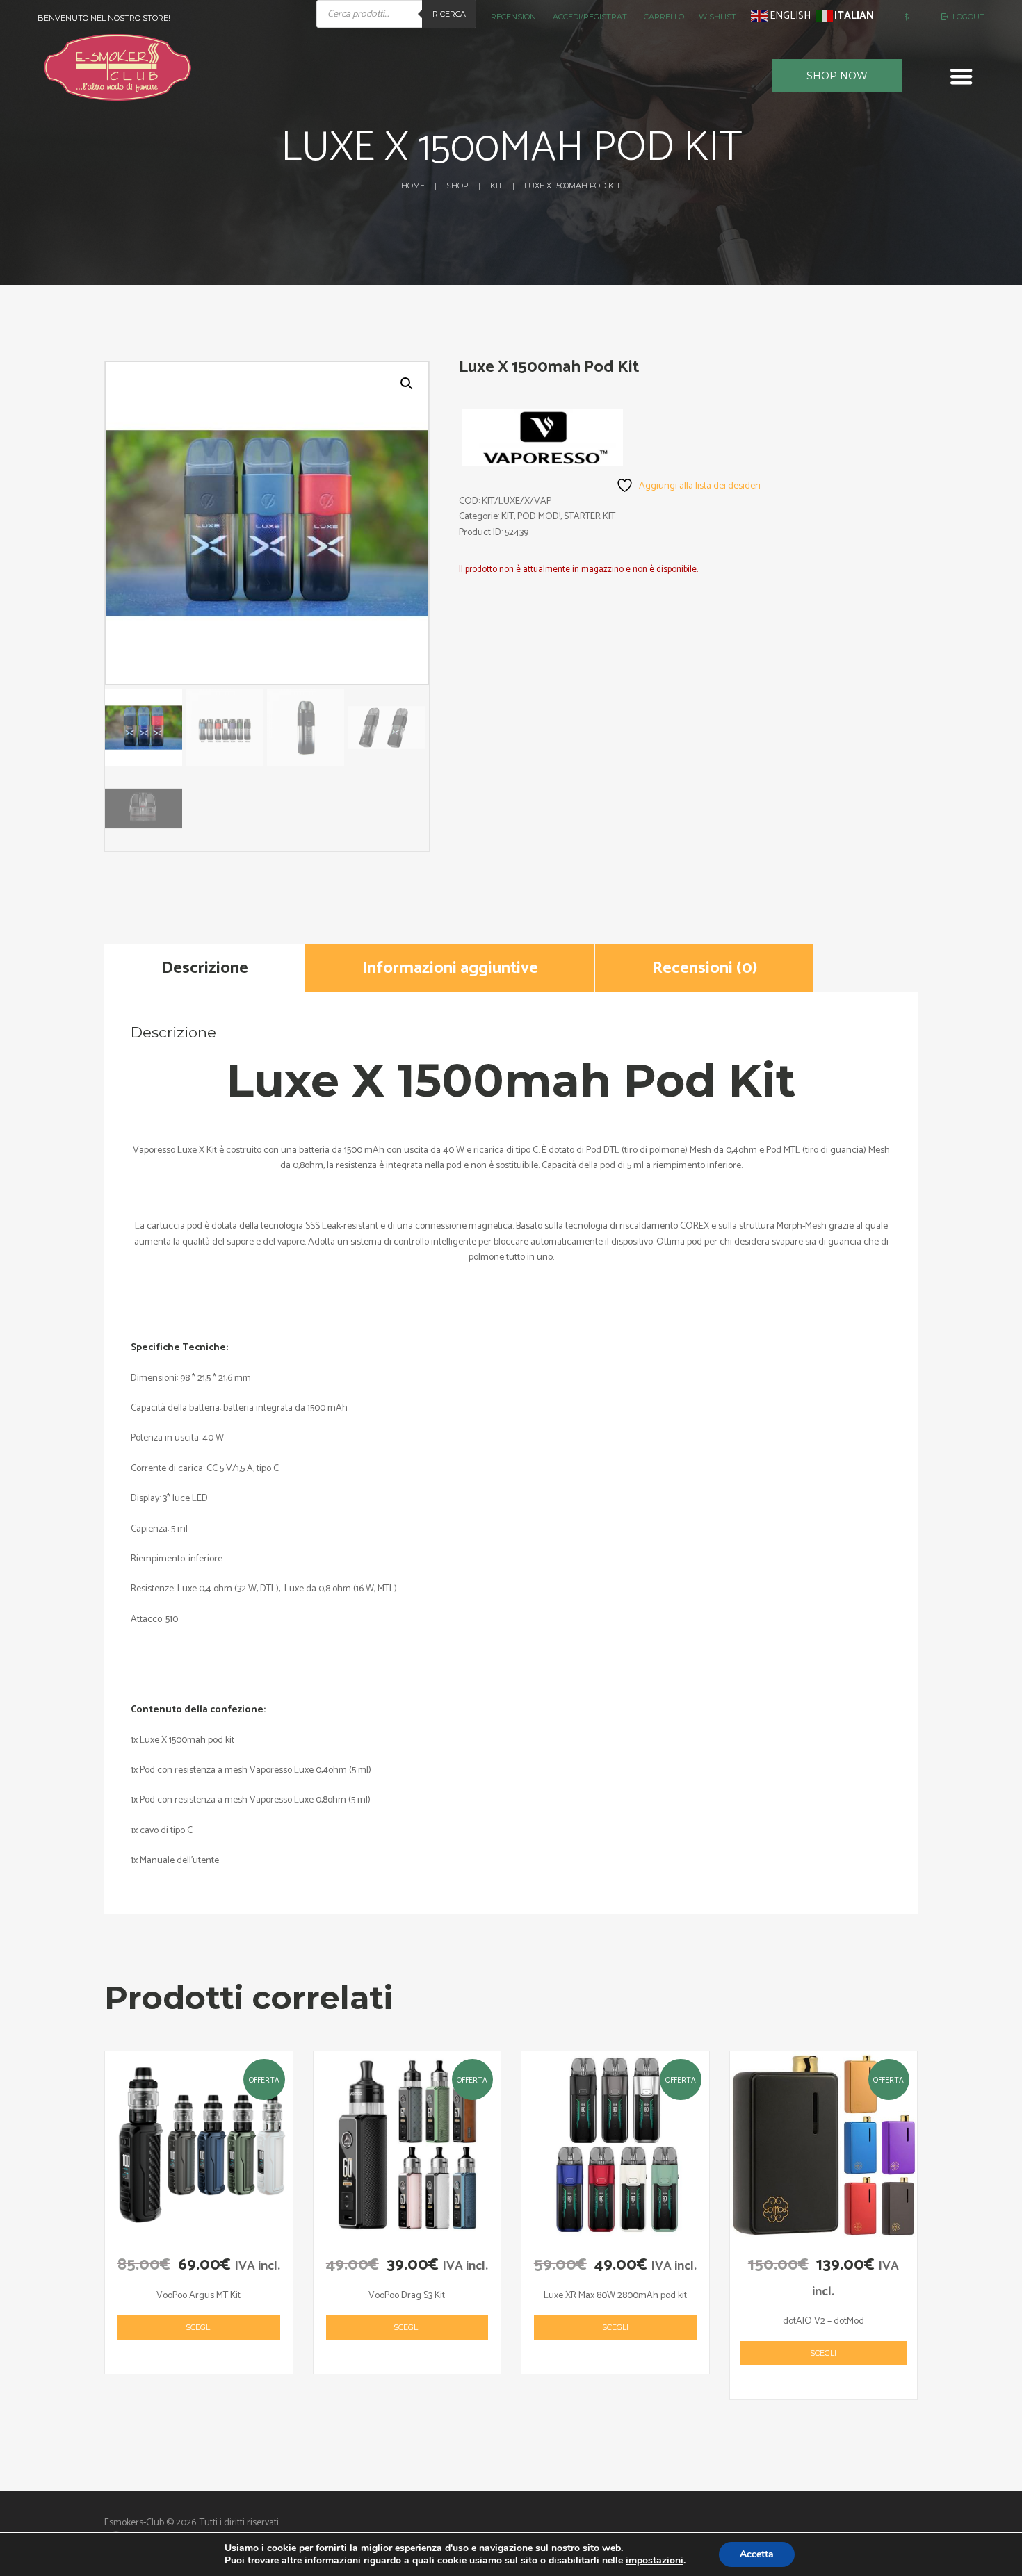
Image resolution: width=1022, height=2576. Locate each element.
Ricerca (449, 14)
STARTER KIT (590, 517)
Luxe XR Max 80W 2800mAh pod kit (615, 2296)
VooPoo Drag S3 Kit (407, 2296)
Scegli (199, 2327)
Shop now (837, 76)
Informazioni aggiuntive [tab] (450, 968)
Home (413, 186)
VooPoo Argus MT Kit (198, 2296)
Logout (968, 17)
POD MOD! (539, 517)
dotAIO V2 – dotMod (824, 2321)
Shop (457, 186)
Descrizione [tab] (205, 968)
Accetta (757, 2554)
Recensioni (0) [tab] (705, 968)
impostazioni (655, 2561)
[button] (407, 384)
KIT (496, 186)
